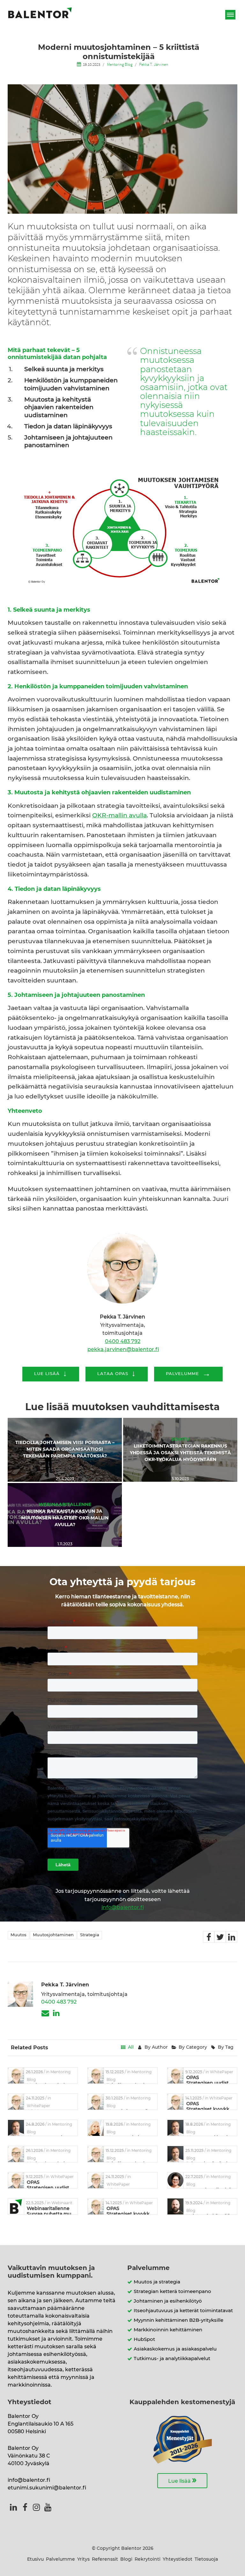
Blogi (126, 2559)
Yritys (83, 2559)
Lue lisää (182, 2480)
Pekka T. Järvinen (154, 64)
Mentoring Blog (120, 64)
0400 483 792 (123, 1342)
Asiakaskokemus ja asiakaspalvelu (175, 2349)
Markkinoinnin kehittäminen (168, 2330)
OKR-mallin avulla (119, 816)
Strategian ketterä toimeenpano (172, 2292)
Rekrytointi (148, 2559)
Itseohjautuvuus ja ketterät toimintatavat (183, 2311)
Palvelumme (60, 2559)
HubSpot (144, 2339)
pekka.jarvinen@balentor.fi (123, 1349)
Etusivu (35, 2559)
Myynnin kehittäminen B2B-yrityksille (178, 2320)
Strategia (90, 1935)
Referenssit (105, 2559)
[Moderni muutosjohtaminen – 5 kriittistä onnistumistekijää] (209, 1937)
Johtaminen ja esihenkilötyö (168, 2301)
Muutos (19, 1935)
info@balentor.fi (123, 1907)
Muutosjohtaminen (53, 1935)
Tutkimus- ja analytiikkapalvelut (172, 2359)
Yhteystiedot (178, 2559)
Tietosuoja (206, 2559)
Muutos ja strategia (157, 2282)
